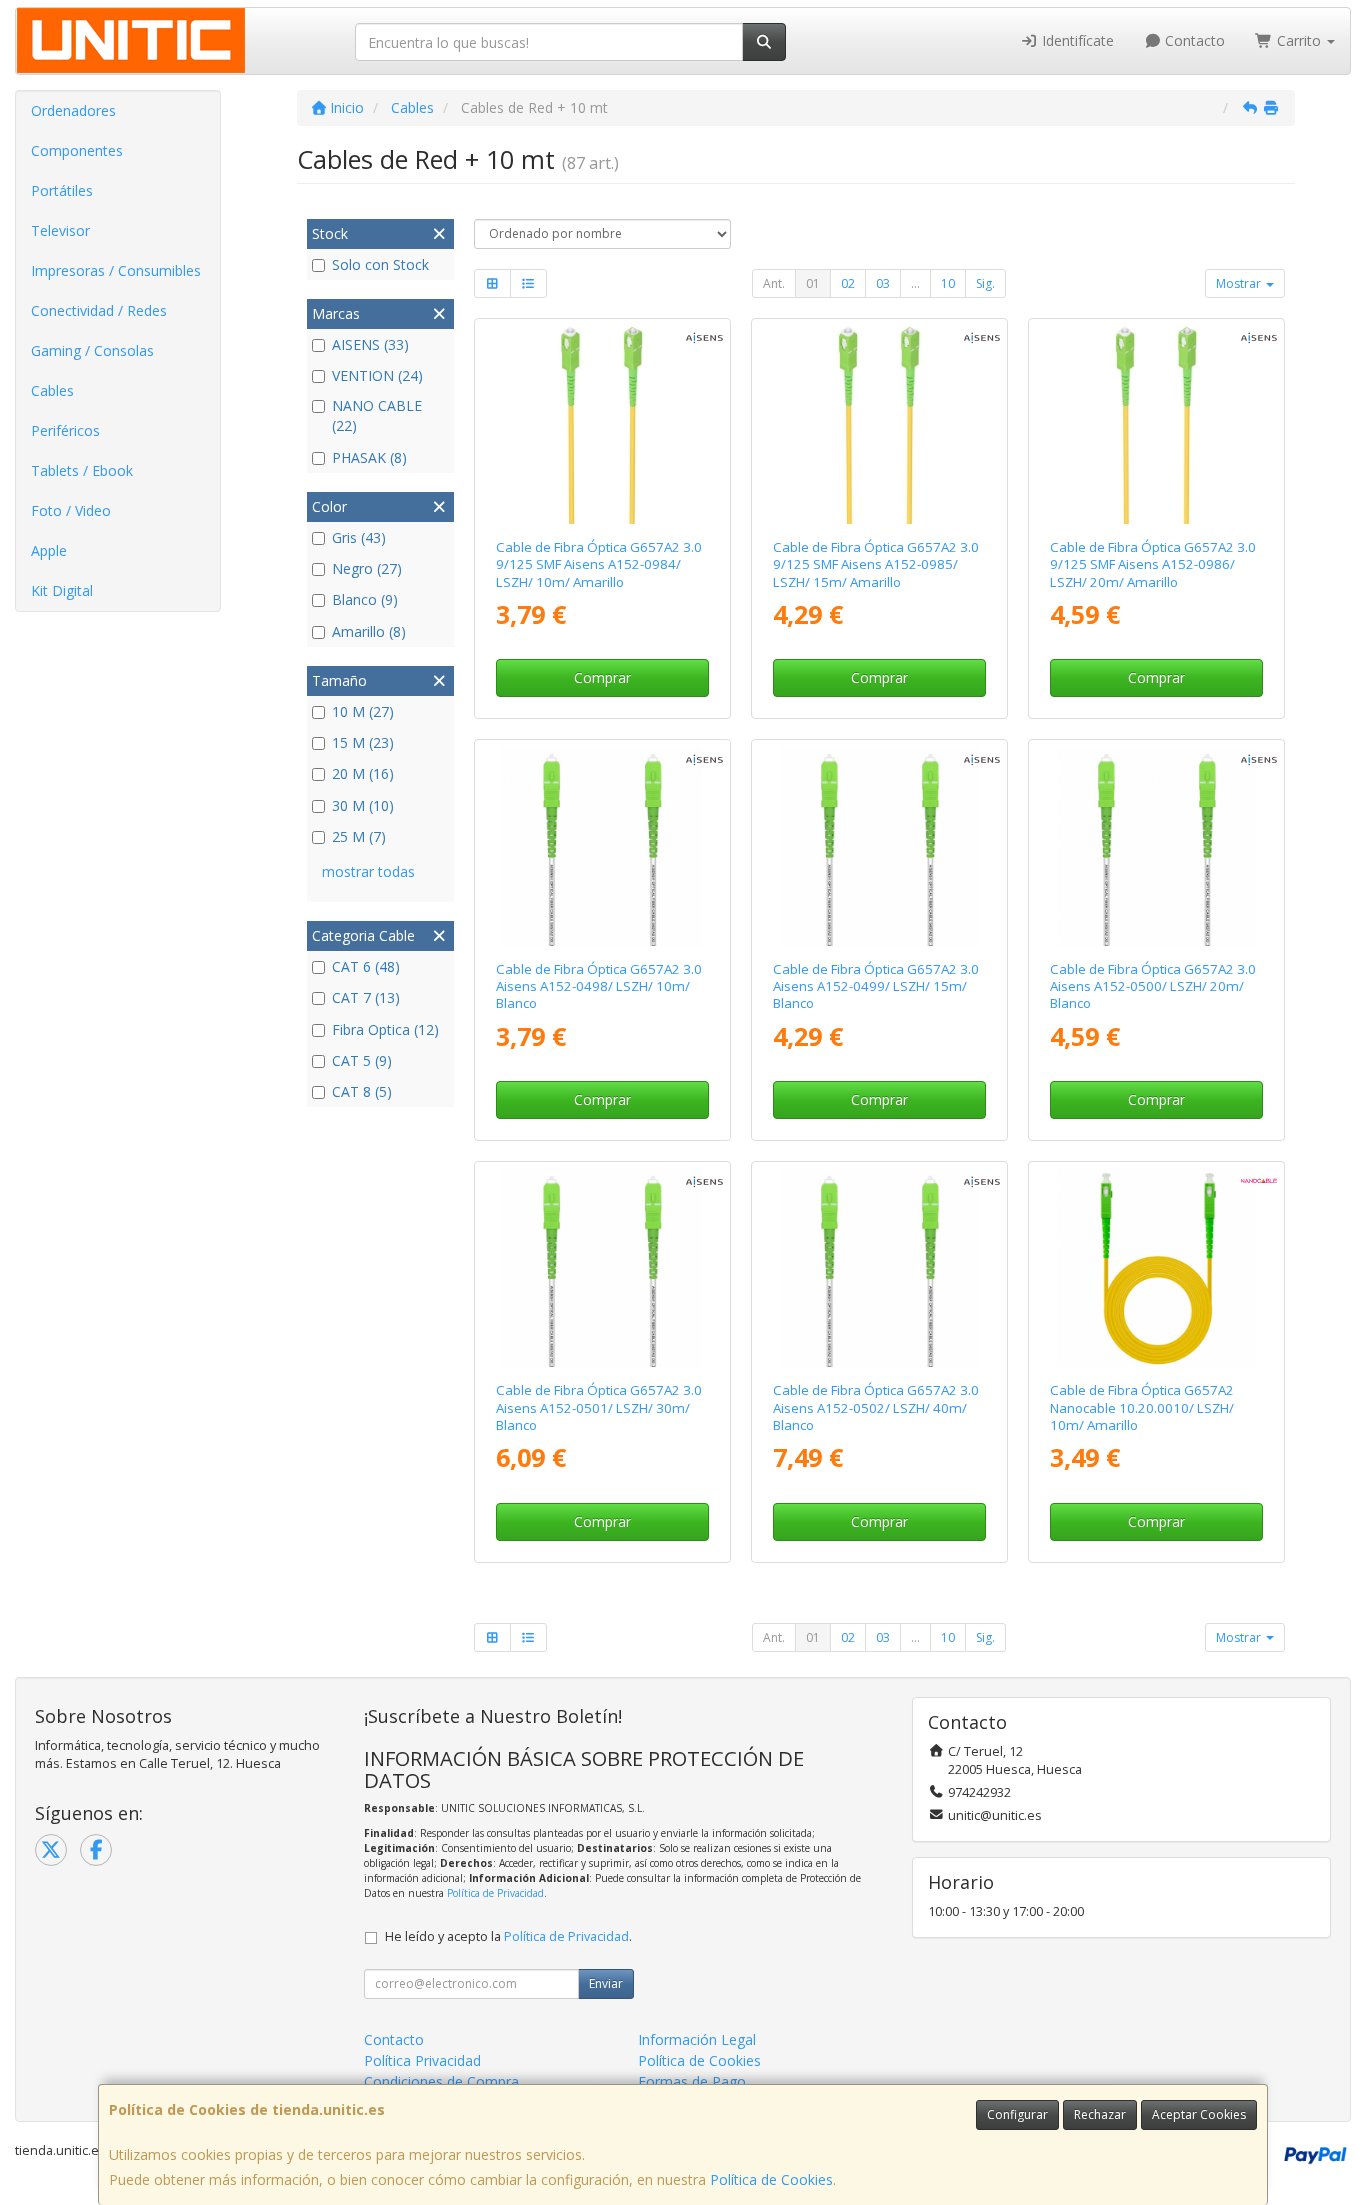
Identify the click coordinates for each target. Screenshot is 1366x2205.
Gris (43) (359, 537)
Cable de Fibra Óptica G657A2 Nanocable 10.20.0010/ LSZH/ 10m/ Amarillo (1142, 1407)
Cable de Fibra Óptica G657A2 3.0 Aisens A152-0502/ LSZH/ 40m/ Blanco (876, 1407)
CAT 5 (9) (362, 1060)
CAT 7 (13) (366, 997)
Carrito (1299, 40)
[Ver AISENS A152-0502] (879, 1267)
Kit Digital (62, 590)
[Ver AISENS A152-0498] (601, 845)
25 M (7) (359, 836)
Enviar (606, 1983)
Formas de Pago (692, 2081)
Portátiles (62, 190)
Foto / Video (71, 510)
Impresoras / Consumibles (116, 270)
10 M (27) (363, 711)
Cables (52, 390)
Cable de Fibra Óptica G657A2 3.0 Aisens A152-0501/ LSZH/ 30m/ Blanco (599, 1407)
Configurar (1017, 2114)
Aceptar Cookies (1199, 2114)
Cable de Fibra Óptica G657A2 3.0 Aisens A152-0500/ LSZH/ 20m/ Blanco (1153, 986)
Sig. (985, 283)
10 (948, 283)
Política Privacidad (422, 2060)
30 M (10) (363, 805)
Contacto (1193, 40)
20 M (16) (363, 773)
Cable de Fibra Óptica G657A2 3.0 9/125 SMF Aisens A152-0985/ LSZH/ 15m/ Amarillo (876, 564)
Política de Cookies (771, 2179)
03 (883, 283)
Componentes (77, 150)
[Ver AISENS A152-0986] (1156, 424)
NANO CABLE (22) (377, 415)
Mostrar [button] (1240, 283)
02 (848, 283)
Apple (49, 550)
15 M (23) (363, 742)
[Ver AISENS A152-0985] (879, 424)
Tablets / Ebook (82, 470)
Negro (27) (367, 568)
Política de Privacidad (495, 1893)
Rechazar (1100, 2114)
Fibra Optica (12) (385, 1029)
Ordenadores (73, 110)
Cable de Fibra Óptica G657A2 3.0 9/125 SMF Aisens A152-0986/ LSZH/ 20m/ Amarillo (1153, 564)
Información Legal (697, 2039)
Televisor (60, 230)
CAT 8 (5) (362, 1091)
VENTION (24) (377, 375)
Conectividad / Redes (99, 310)
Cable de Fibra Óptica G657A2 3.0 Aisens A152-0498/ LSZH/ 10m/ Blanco (599, 986)
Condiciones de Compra (441, 2081)
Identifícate (1076, 40)
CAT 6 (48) (366, 966)
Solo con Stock (380, 264)
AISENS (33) (370, 344)
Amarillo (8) (369, 631)
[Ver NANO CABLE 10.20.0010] (1156, 1267)
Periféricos (65, 430)
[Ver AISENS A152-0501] (601, 1267)
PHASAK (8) (369, 457)
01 (813, 283)
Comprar (602, 677)
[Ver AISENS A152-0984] (601, 424)
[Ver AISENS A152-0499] (879, 845)
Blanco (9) (365, 599)
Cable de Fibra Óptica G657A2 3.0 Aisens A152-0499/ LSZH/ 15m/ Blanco (876, 986)
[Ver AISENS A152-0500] (1156, 845)
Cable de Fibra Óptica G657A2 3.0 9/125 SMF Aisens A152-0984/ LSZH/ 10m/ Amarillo (599, 564)
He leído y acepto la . (508, 1936)
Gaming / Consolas (92, 350)
